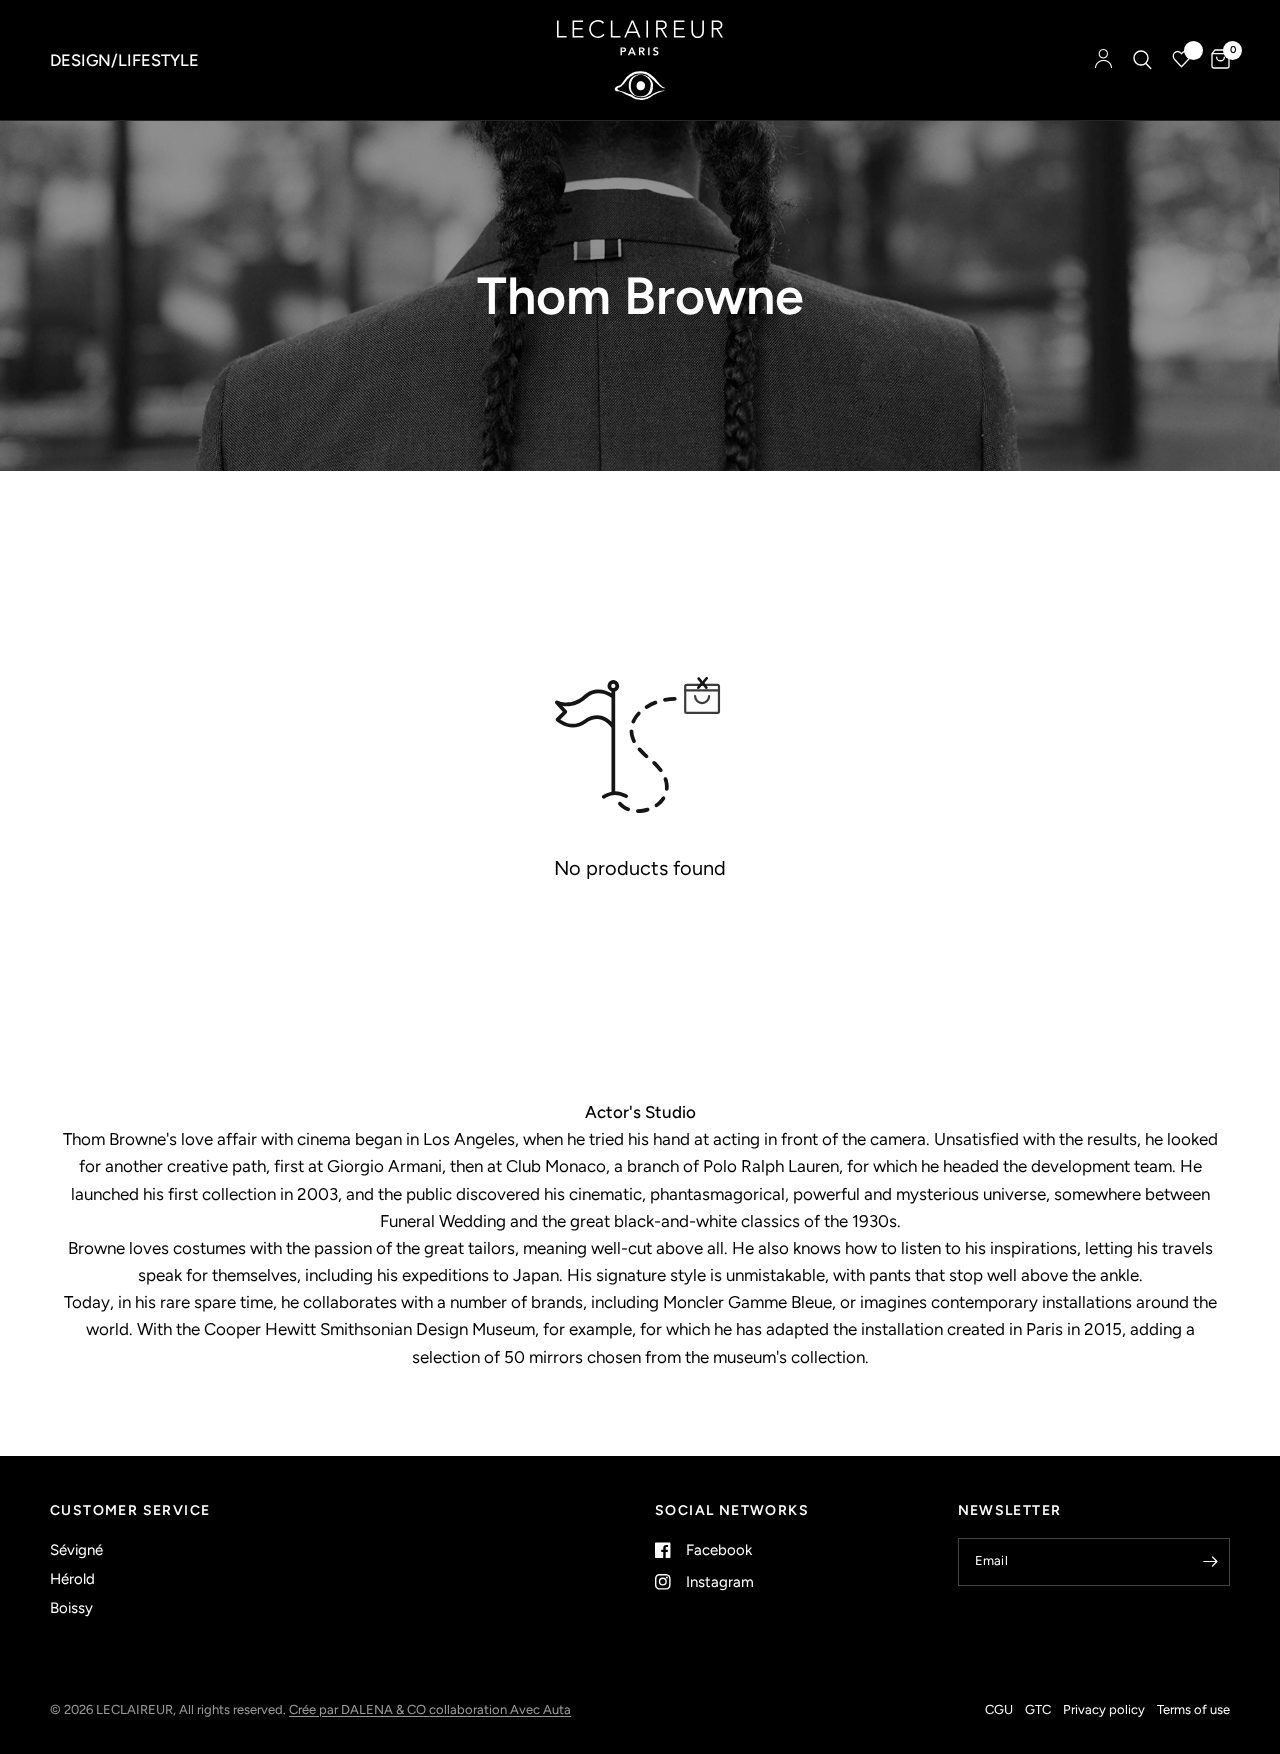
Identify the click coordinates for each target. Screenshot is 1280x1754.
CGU (999, 1709)
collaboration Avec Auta (500, 1709)
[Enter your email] (1210, 1562)
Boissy (71, 1608)
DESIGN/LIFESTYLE (124, 60)
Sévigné (76, 1550)
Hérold (72, 1579)
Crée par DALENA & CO (359, 1709)
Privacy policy (1104, 1709)
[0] (1215, 60)
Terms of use (1193, 1709)
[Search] (1142, 60)
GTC (1038, 1709)
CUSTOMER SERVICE (130, 1511)
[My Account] (1103, 60)
